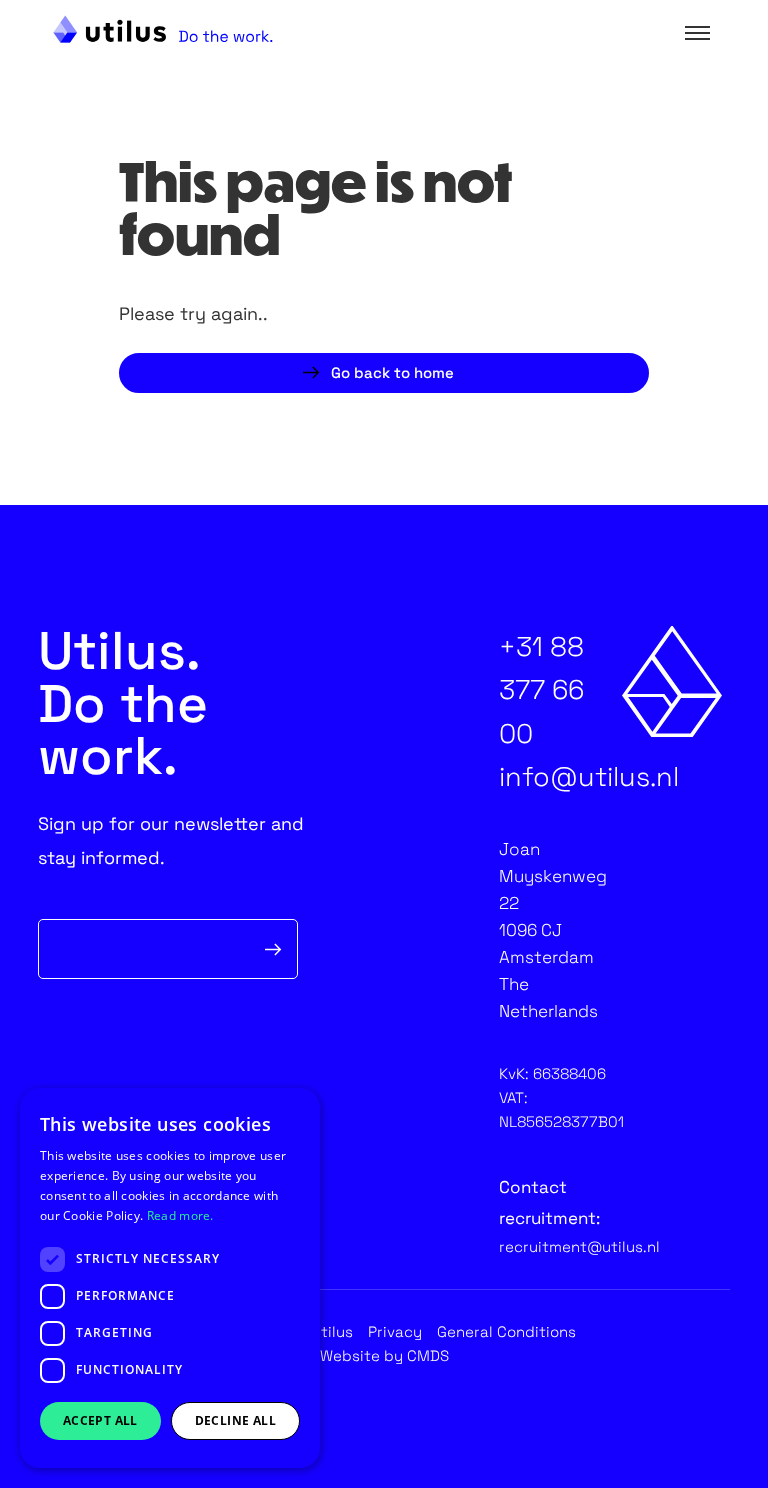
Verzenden (274, 949)
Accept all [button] (100, 1420)
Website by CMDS (384, 1355)
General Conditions (506, 1332)
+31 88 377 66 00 (541, 689)
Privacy (395, 1332)
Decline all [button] (235, 1420)
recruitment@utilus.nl (579, 1246)
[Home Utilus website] (163, 28)
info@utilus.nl (589, 776)
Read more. (180, 1215)
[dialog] (170, 1278)
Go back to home (392, 372)
